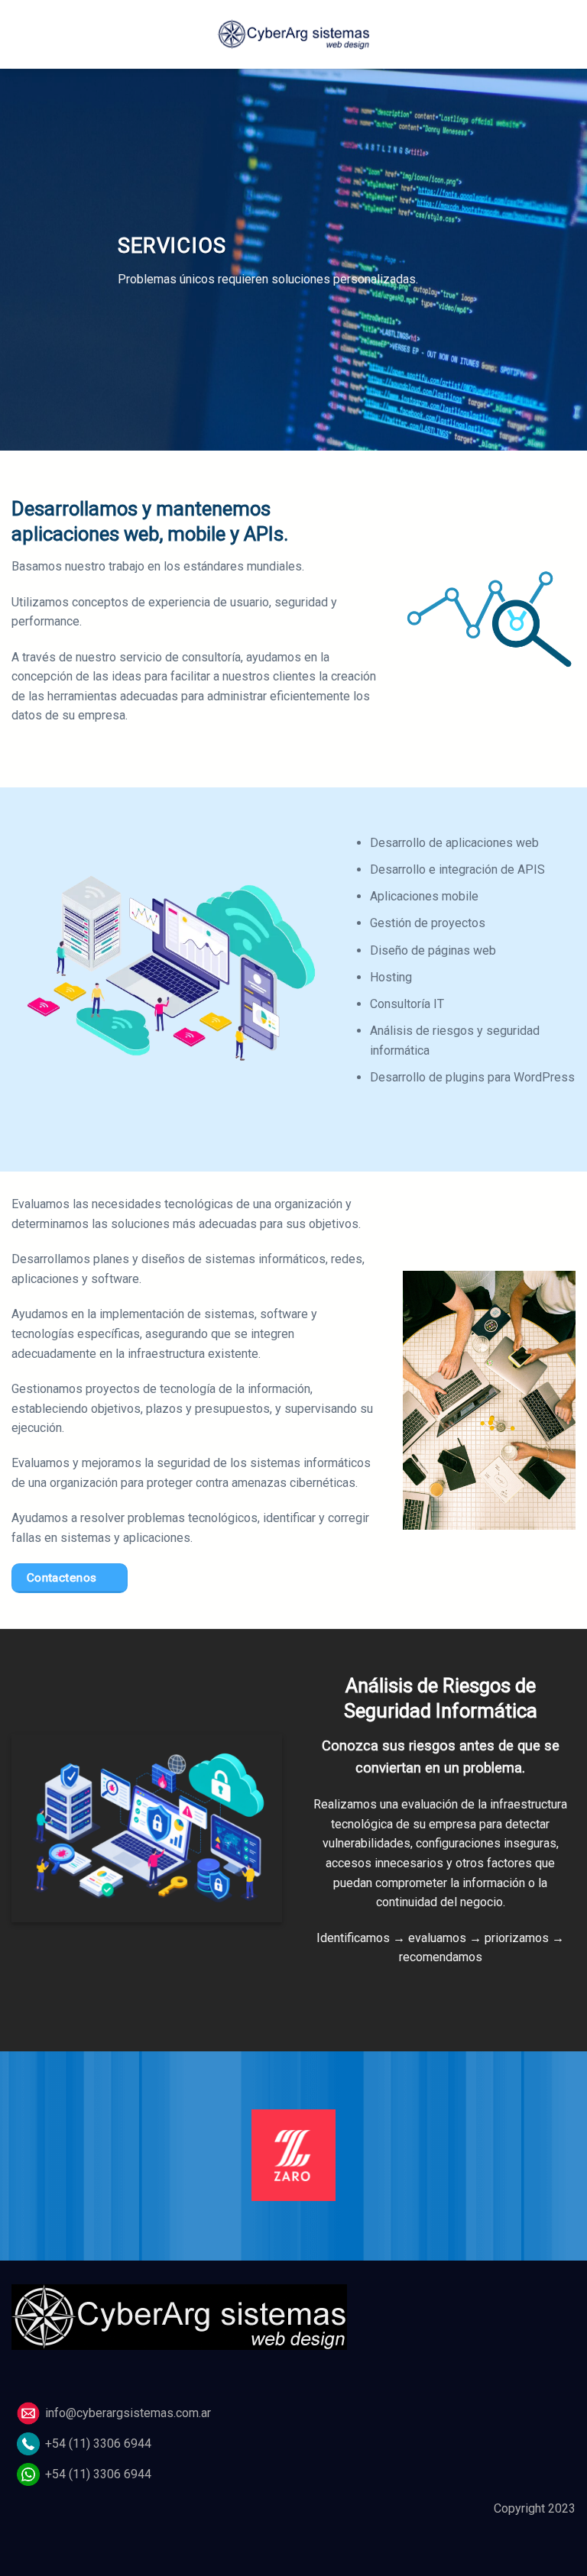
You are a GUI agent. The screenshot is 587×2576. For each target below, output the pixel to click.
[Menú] (21, 34)
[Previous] (31, 2165)
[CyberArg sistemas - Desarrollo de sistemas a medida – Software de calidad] (293, 34)
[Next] (556, 2165)
